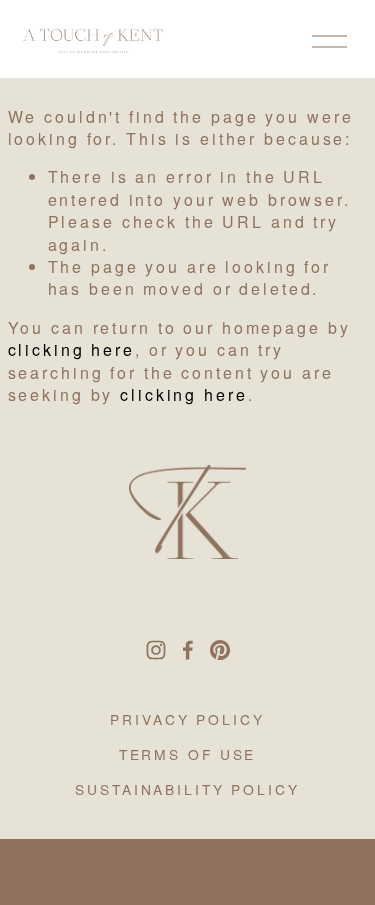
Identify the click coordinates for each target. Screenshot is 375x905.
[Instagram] (156, 650)
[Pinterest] (220, 650)
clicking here (71, 349)
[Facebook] (188, 650)
